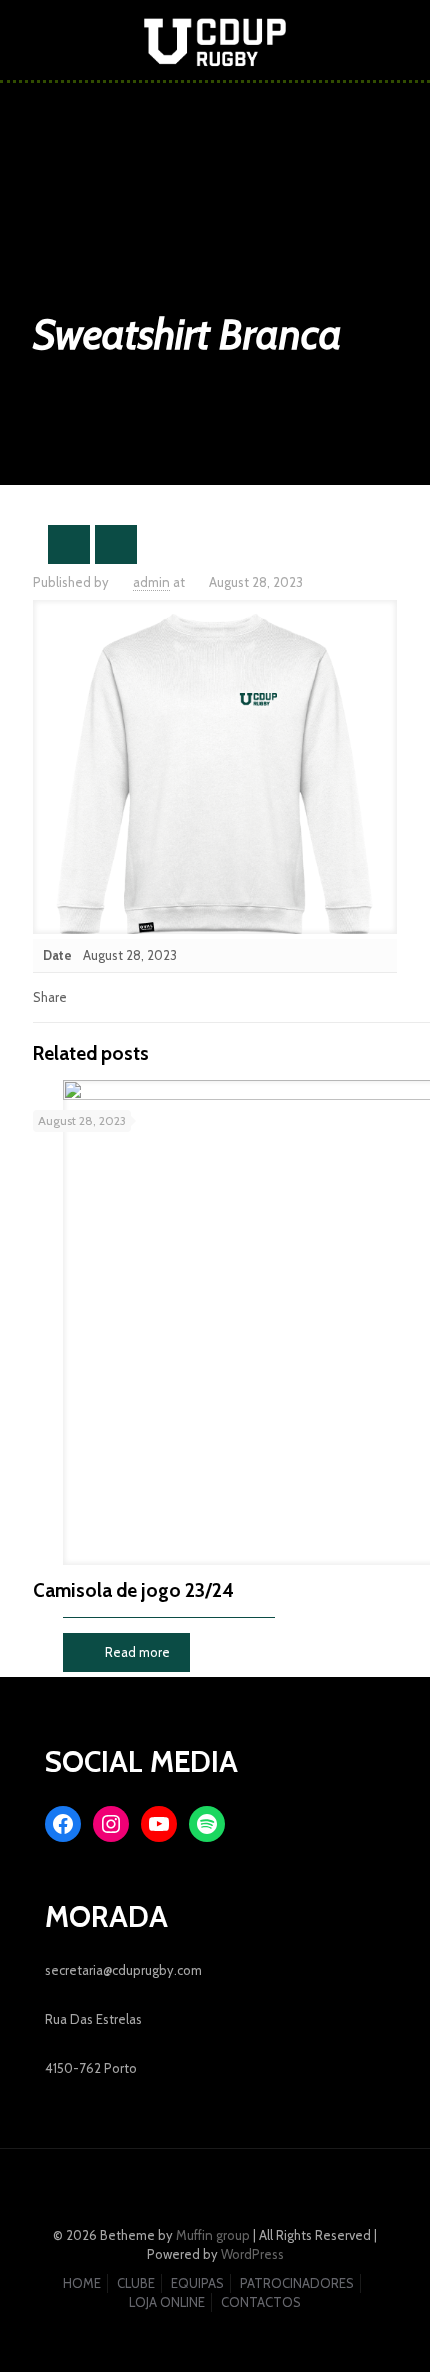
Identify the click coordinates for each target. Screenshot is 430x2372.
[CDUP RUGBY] (215, 40)
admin (151, 582)
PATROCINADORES (297, 2283)
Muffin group (213, 2235)
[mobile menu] (403, 40)
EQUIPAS (197, 2283)
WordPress (252, 2254)
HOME (82, 2283)
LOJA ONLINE (167, 2302)
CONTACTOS (261, 2302)
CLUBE (136, 2283)
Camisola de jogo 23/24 (133, 1590)
